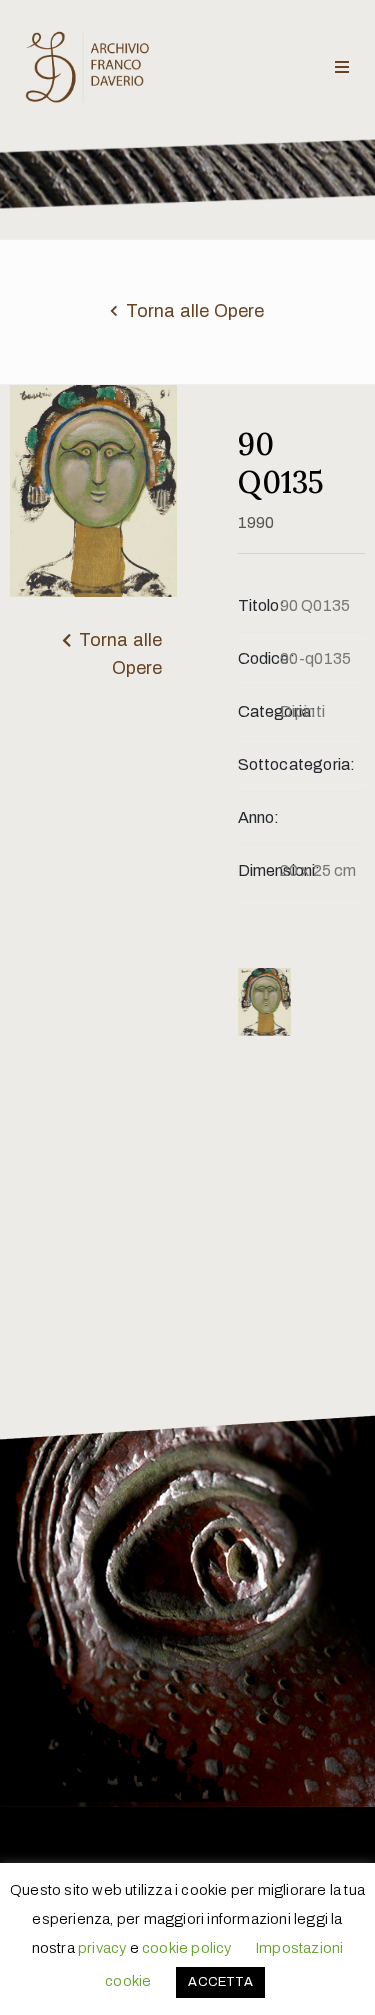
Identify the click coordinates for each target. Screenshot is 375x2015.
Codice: (259, 658)
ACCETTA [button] (220, 1982)
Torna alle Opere (195, 311)
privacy (102, 1948)
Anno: (259, 817)
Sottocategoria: (259, 764)
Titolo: (259, 605)
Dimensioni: (259, 870)
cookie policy (187, 1948)
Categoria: (259, 711)
